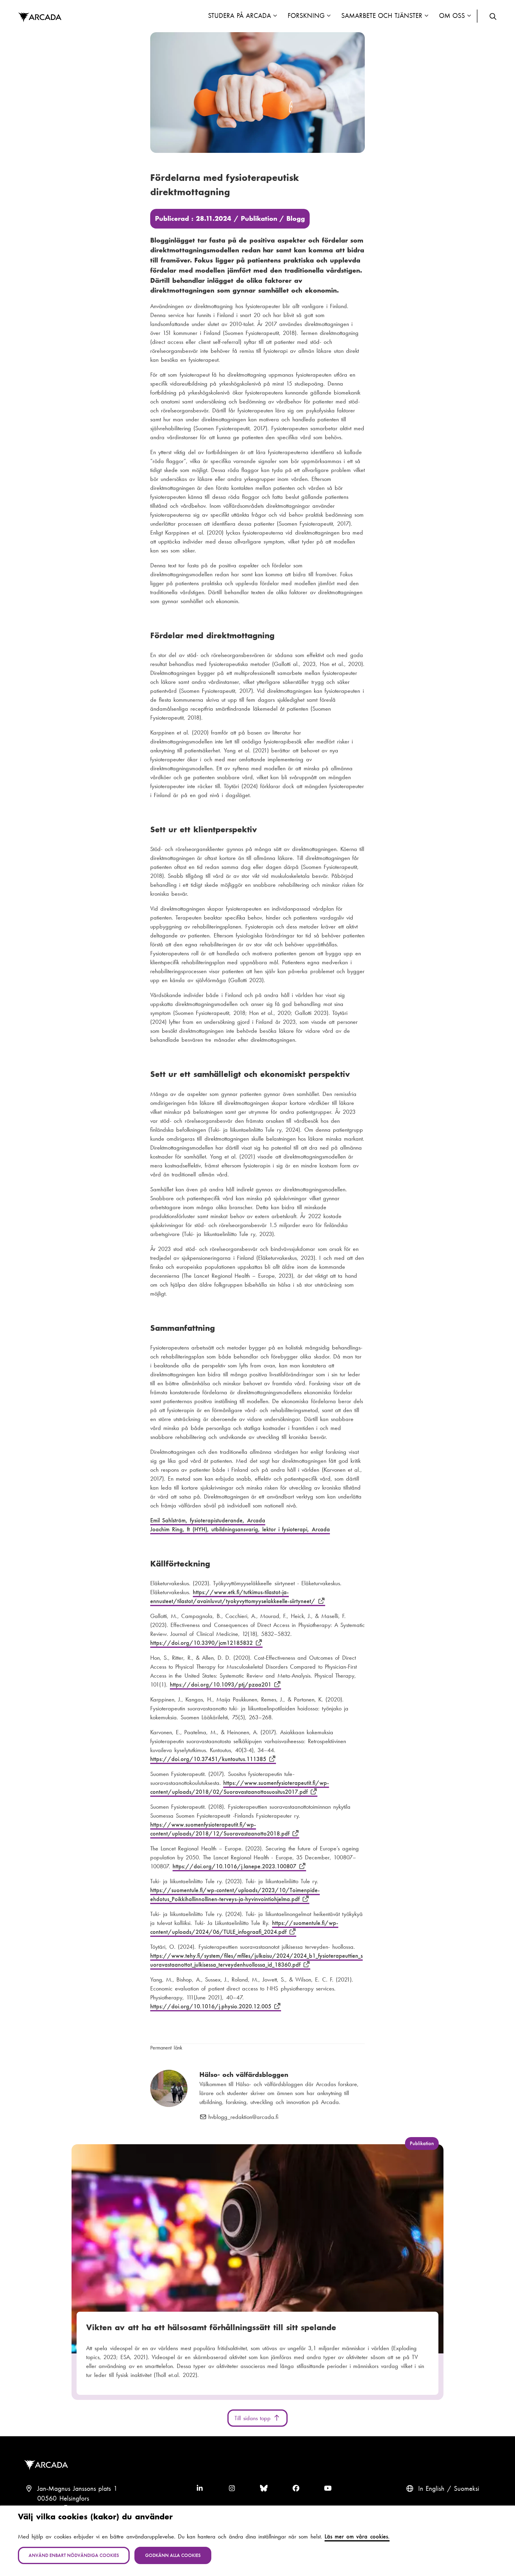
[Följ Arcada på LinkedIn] (200, 2489)
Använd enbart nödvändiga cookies (74, 2555)
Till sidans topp (254, 2418)
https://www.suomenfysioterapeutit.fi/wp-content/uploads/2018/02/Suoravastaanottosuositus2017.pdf (240, 1787)
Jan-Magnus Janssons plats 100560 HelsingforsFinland (77, 2499)
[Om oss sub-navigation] (469, 16)
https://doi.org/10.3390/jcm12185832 (203, 1643)
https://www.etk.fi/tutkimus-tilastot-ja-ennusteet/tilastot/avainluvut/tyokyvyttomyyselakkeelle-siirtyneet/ (234, 1597)
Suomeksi (467, 2489)
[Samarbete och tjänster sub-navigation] (426, 16)
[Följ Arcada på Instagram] (232, 2489)
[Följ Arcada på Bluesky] (264, 2489)
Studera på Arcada (239, 16)
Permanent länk (166, 2048)
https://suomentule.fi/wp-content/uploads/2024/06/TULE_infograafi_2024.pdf (244, 1927)
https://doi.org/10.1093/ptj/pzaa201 (222, 1684)
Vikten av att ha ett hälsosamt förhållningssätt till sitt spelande (211, 2327)
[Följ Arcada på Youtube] (328, 2489)
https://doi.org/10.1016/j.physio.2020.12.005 (212, 2006)
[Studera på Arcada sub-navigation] (275, 16)
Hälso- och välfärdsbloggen (244, 2075)
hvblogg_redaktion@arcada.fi (243, 2117)
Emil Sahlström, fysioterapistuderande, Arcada (208, 1520)
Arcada (40, 18)
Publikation (259, 219)
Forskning (306, 16)
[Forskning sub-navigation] (329, 16)
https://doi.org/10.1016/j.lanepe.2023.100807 (236, 1866)
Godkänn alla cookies (173, 2555)
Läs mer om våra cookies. (357, 2536)
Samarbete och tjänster (382, 16)
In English (431, 2489)
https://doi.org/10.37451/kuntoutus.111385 (209, 1759)
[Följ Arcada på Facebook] (296, 2489)
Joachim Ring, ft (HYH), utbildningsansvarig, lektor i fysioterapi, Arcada (240, 1529)
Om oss (452, 16)
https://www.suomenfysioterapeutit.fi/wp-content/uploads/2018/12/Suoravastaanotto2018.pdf (221, 1829)
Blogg (296, 219)
